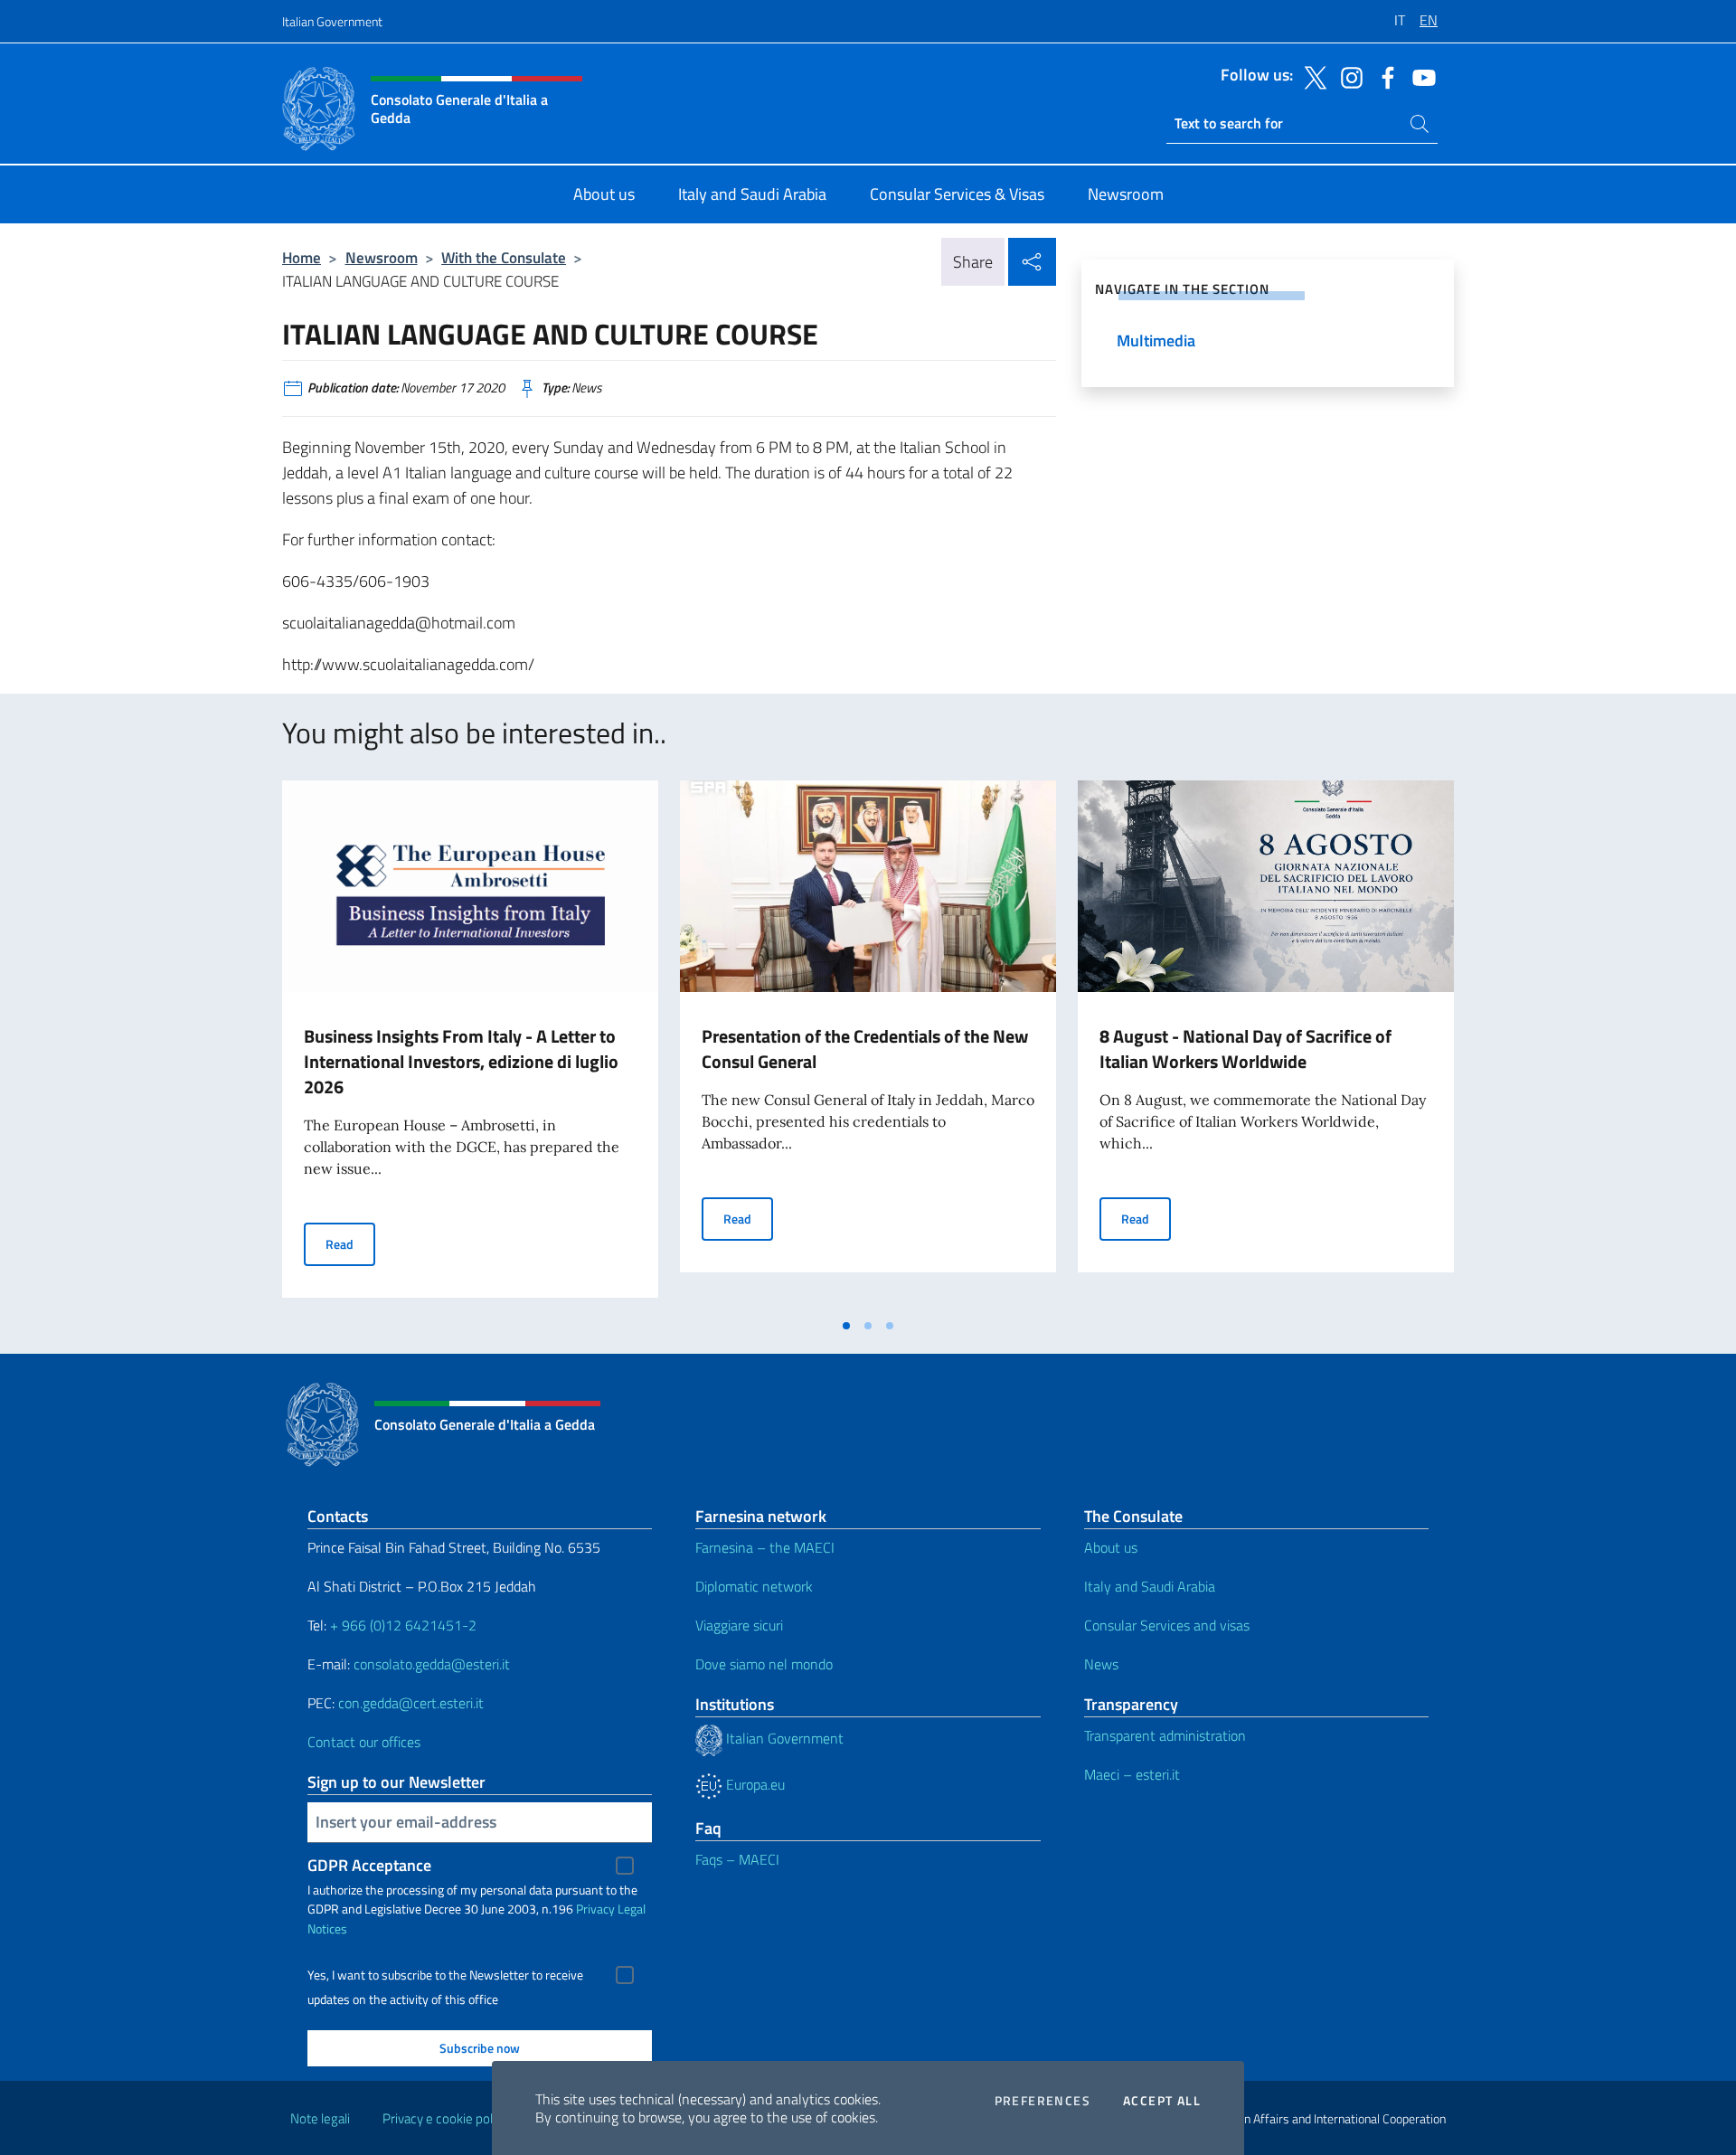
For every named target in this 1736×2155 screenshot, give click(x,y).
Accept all (1162, 2101)
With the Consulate (504, 257)
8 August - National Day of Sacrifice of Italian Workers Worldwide (1245, 1049)
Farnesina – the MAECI (765, 1547)
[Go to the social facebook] (1383, 76)
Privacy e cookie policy (445, 2118)
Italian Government (332, 21)
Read (350, 1243)
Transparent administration (1165, 1735)
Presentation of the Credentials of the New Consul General (865, 1049)
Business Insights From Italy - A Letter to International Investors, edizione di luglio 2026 (461, 1061)
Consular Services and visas (1167, 1625)
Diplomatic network (754, 1586)
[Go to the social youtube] (1420, 76)
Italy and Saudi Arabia (1150, 1586)
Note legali (320, 2118)
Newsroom (382, 257)
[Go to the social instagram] (1347, 76)
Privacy (595, 1909)
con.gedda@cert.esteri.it (411, 1703)
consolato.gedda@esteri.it (432, 1664)
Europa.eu (754, 1784)
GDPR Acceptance (369, 1865)
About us (1111, 1547)
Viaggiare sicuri (739, 1625)
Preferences (1043, 2101)
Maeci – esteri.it (1132, 1774)
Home (302, 257)
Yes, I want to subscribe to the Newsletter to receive (445, 1975)
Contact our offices (364, 1742)
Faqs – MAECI (737, 1859)
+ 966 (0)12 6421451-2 (403, 1625)
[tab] (846, 1326)
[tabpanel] (470, 1044)
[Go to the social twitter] (1311, 76)
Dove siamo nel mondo (764, 1664)
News (1101, 1664)
